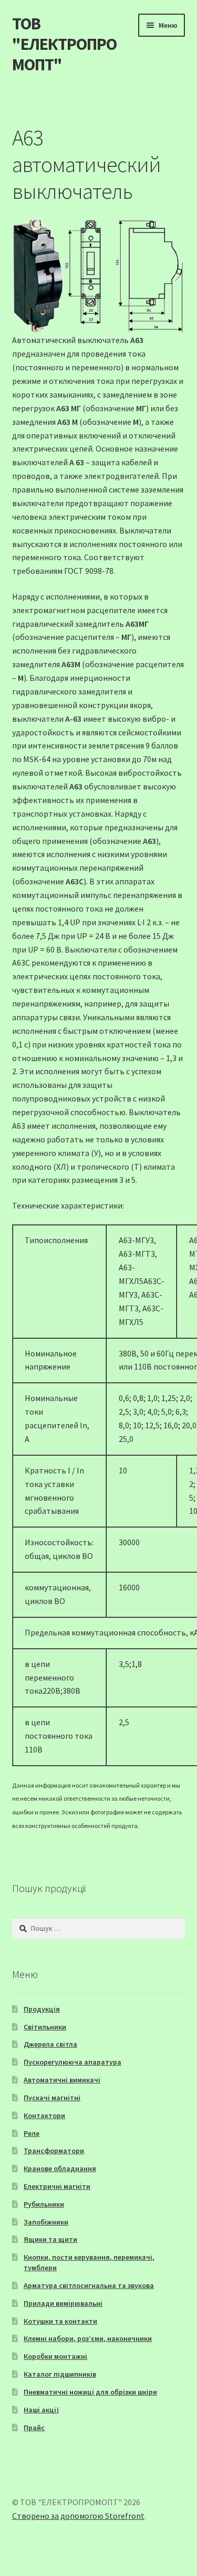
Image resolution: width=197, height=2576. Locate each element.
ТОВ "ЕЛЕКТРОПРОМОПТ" (64, 44)
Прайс (34, 2428)
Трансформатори (54, 2151)
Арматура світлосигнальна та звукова (89, 2285)
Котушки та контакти (60, 2321)
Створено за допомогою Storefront (78, 2516)
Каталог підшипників (60, 2374)
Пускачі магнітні (52, 2098)
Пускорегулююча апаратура (72, 2062)
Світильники (45, 2027)
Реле (32, 2133)
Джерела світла (50, 2044)
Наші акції (41, 2410)
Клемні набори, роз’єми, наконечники (88, 2338)
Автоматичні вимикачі (62, 2080)
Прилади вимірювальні (63, 2303)
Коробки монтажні (55, 2356)
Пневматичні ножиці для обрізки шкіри (90, 2392)
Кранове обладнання (60, 2168)
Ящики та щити (50, 2239)
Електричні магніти (57, 2186)
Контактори (44, 2115)
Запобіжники (46, 2222)
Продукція (42, 2009)
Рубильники (44, 2204)
